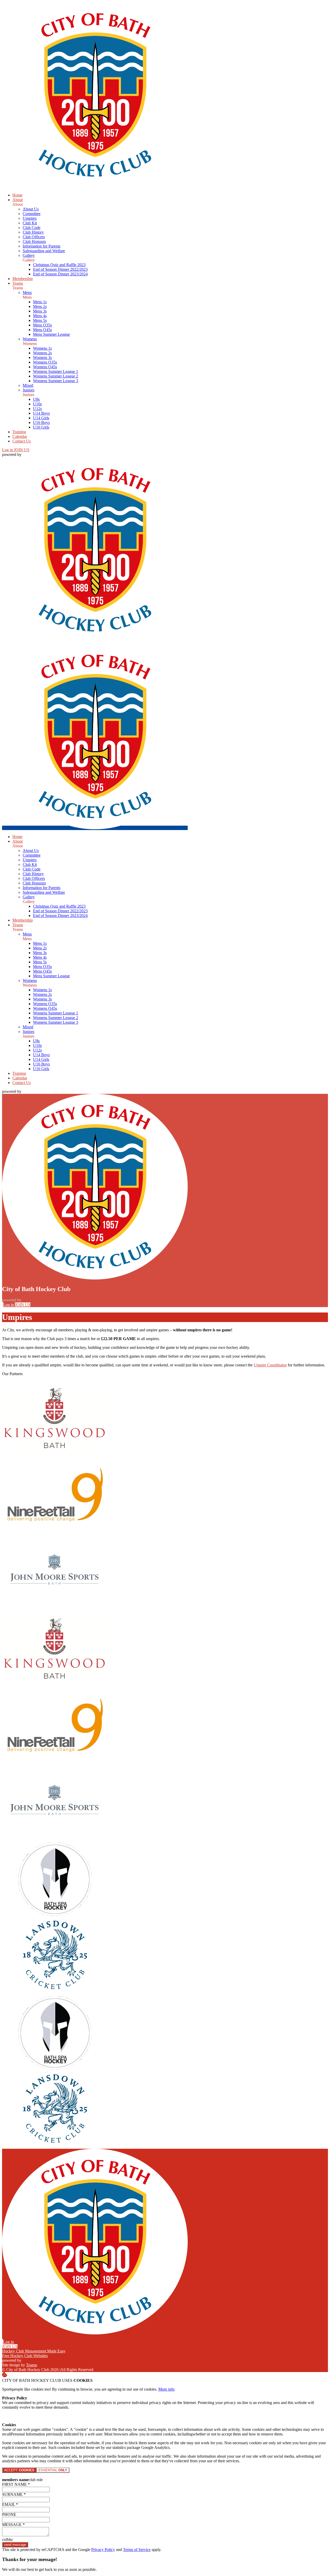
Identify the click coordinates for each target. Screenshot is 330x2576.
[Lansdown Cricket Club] (55, 1993)
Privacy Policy (103, 2550)
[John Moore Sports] (55, 1608)
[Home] (95, 186)
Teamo (32, 2365)
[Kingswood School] (55, 1455)
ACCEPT (19, 2470)
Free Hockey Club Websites (25, 2356)
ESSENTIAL (53, 2470)
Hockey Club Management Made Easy (34, 2351)
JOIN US (22, 450)
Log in (8, 450)
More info (166, 2389)
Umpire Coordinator (270, 1365)
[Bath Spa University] (55, 1916)
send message (15, 2545)
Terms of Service (137, 2550)
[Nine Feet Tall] (55, 1532)
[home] (95, 828)
